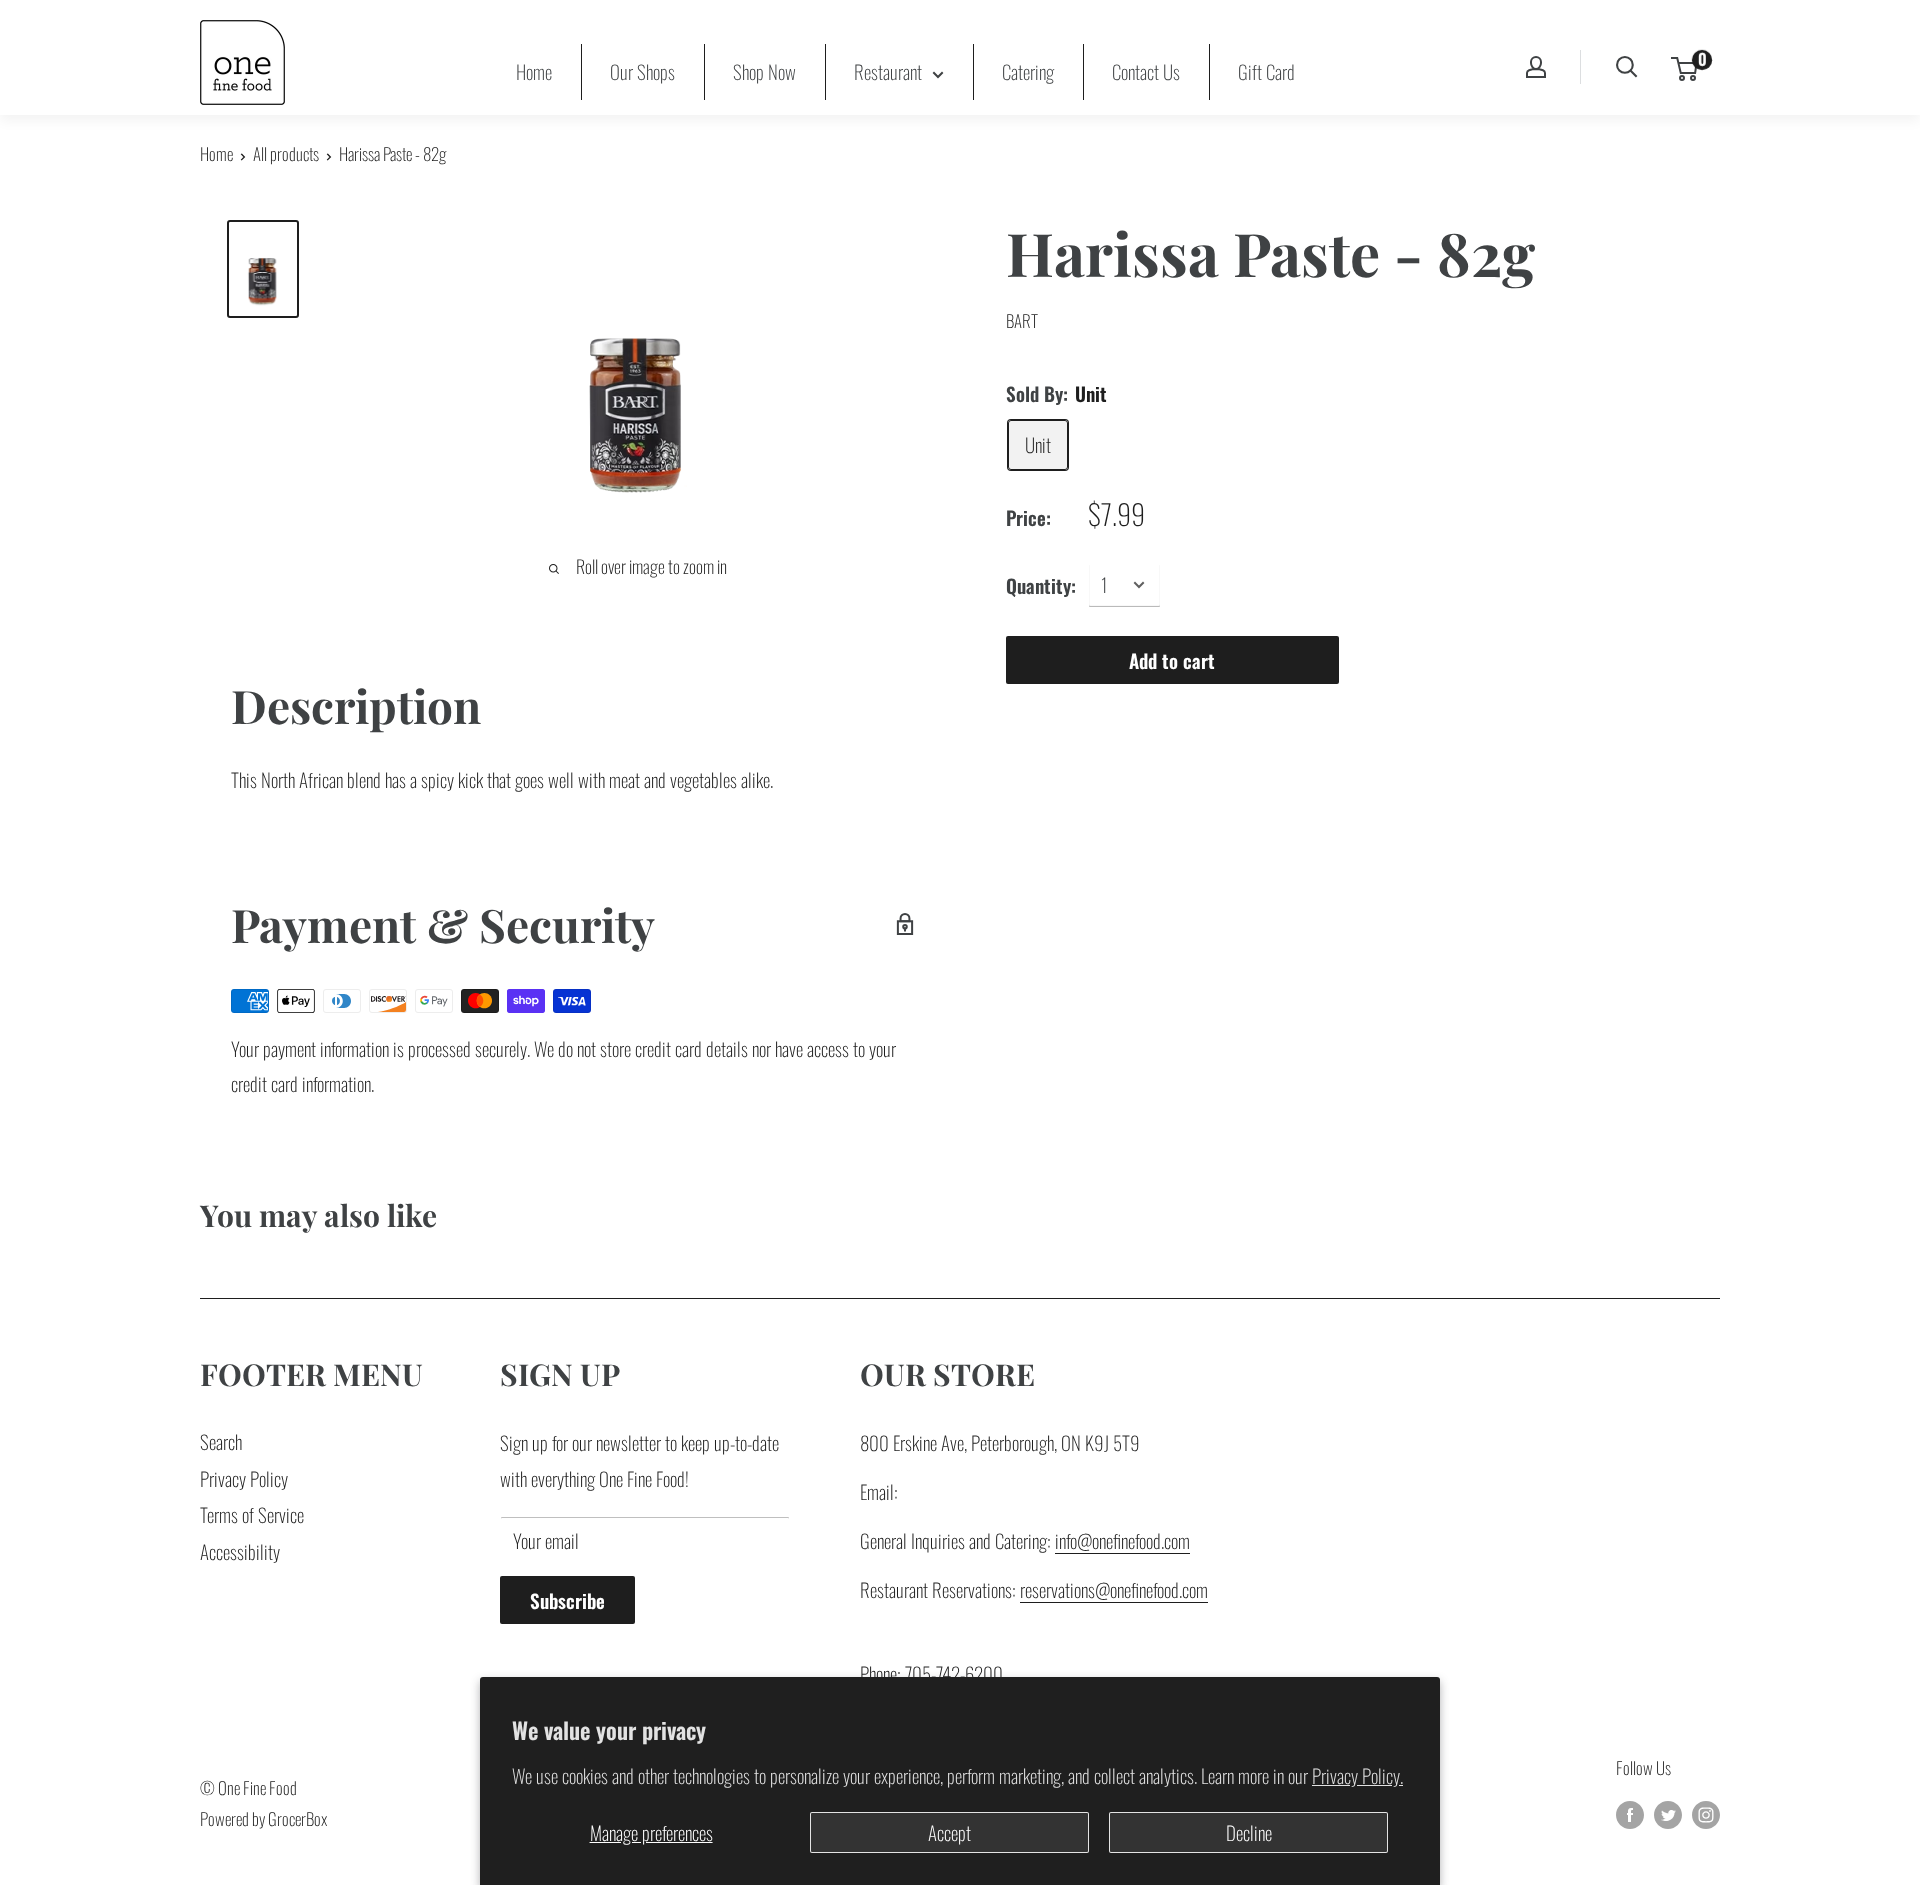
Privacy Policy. (1357, 1775)
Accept (949, 1832)
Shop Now (764, 71)
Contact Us (1146, 71)
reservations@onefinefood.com (1114, 1589)
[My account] (1536, 67)
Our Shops (642, 71)
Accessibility (240, 1551)
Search (221, 1441)
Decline (1249, 1832)
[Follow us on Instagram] (1706, 1813)
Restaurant (888, 71)
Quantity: (1041, 584)
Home (534, 71)
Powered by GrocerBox (263, 1818)
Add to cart (1172, 659)
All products (286, 153)
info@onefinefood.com (1122, 1540)
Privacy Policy (244, 1478)
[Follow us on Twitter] (1668, 1813)
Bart (1022, 320)
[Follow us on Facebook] (1630, 1813)
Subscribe (567, 1600)
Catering (1028, 71)
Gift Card (1266, 71)
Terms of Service (252, 1514)
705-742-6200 (954, 1673)
